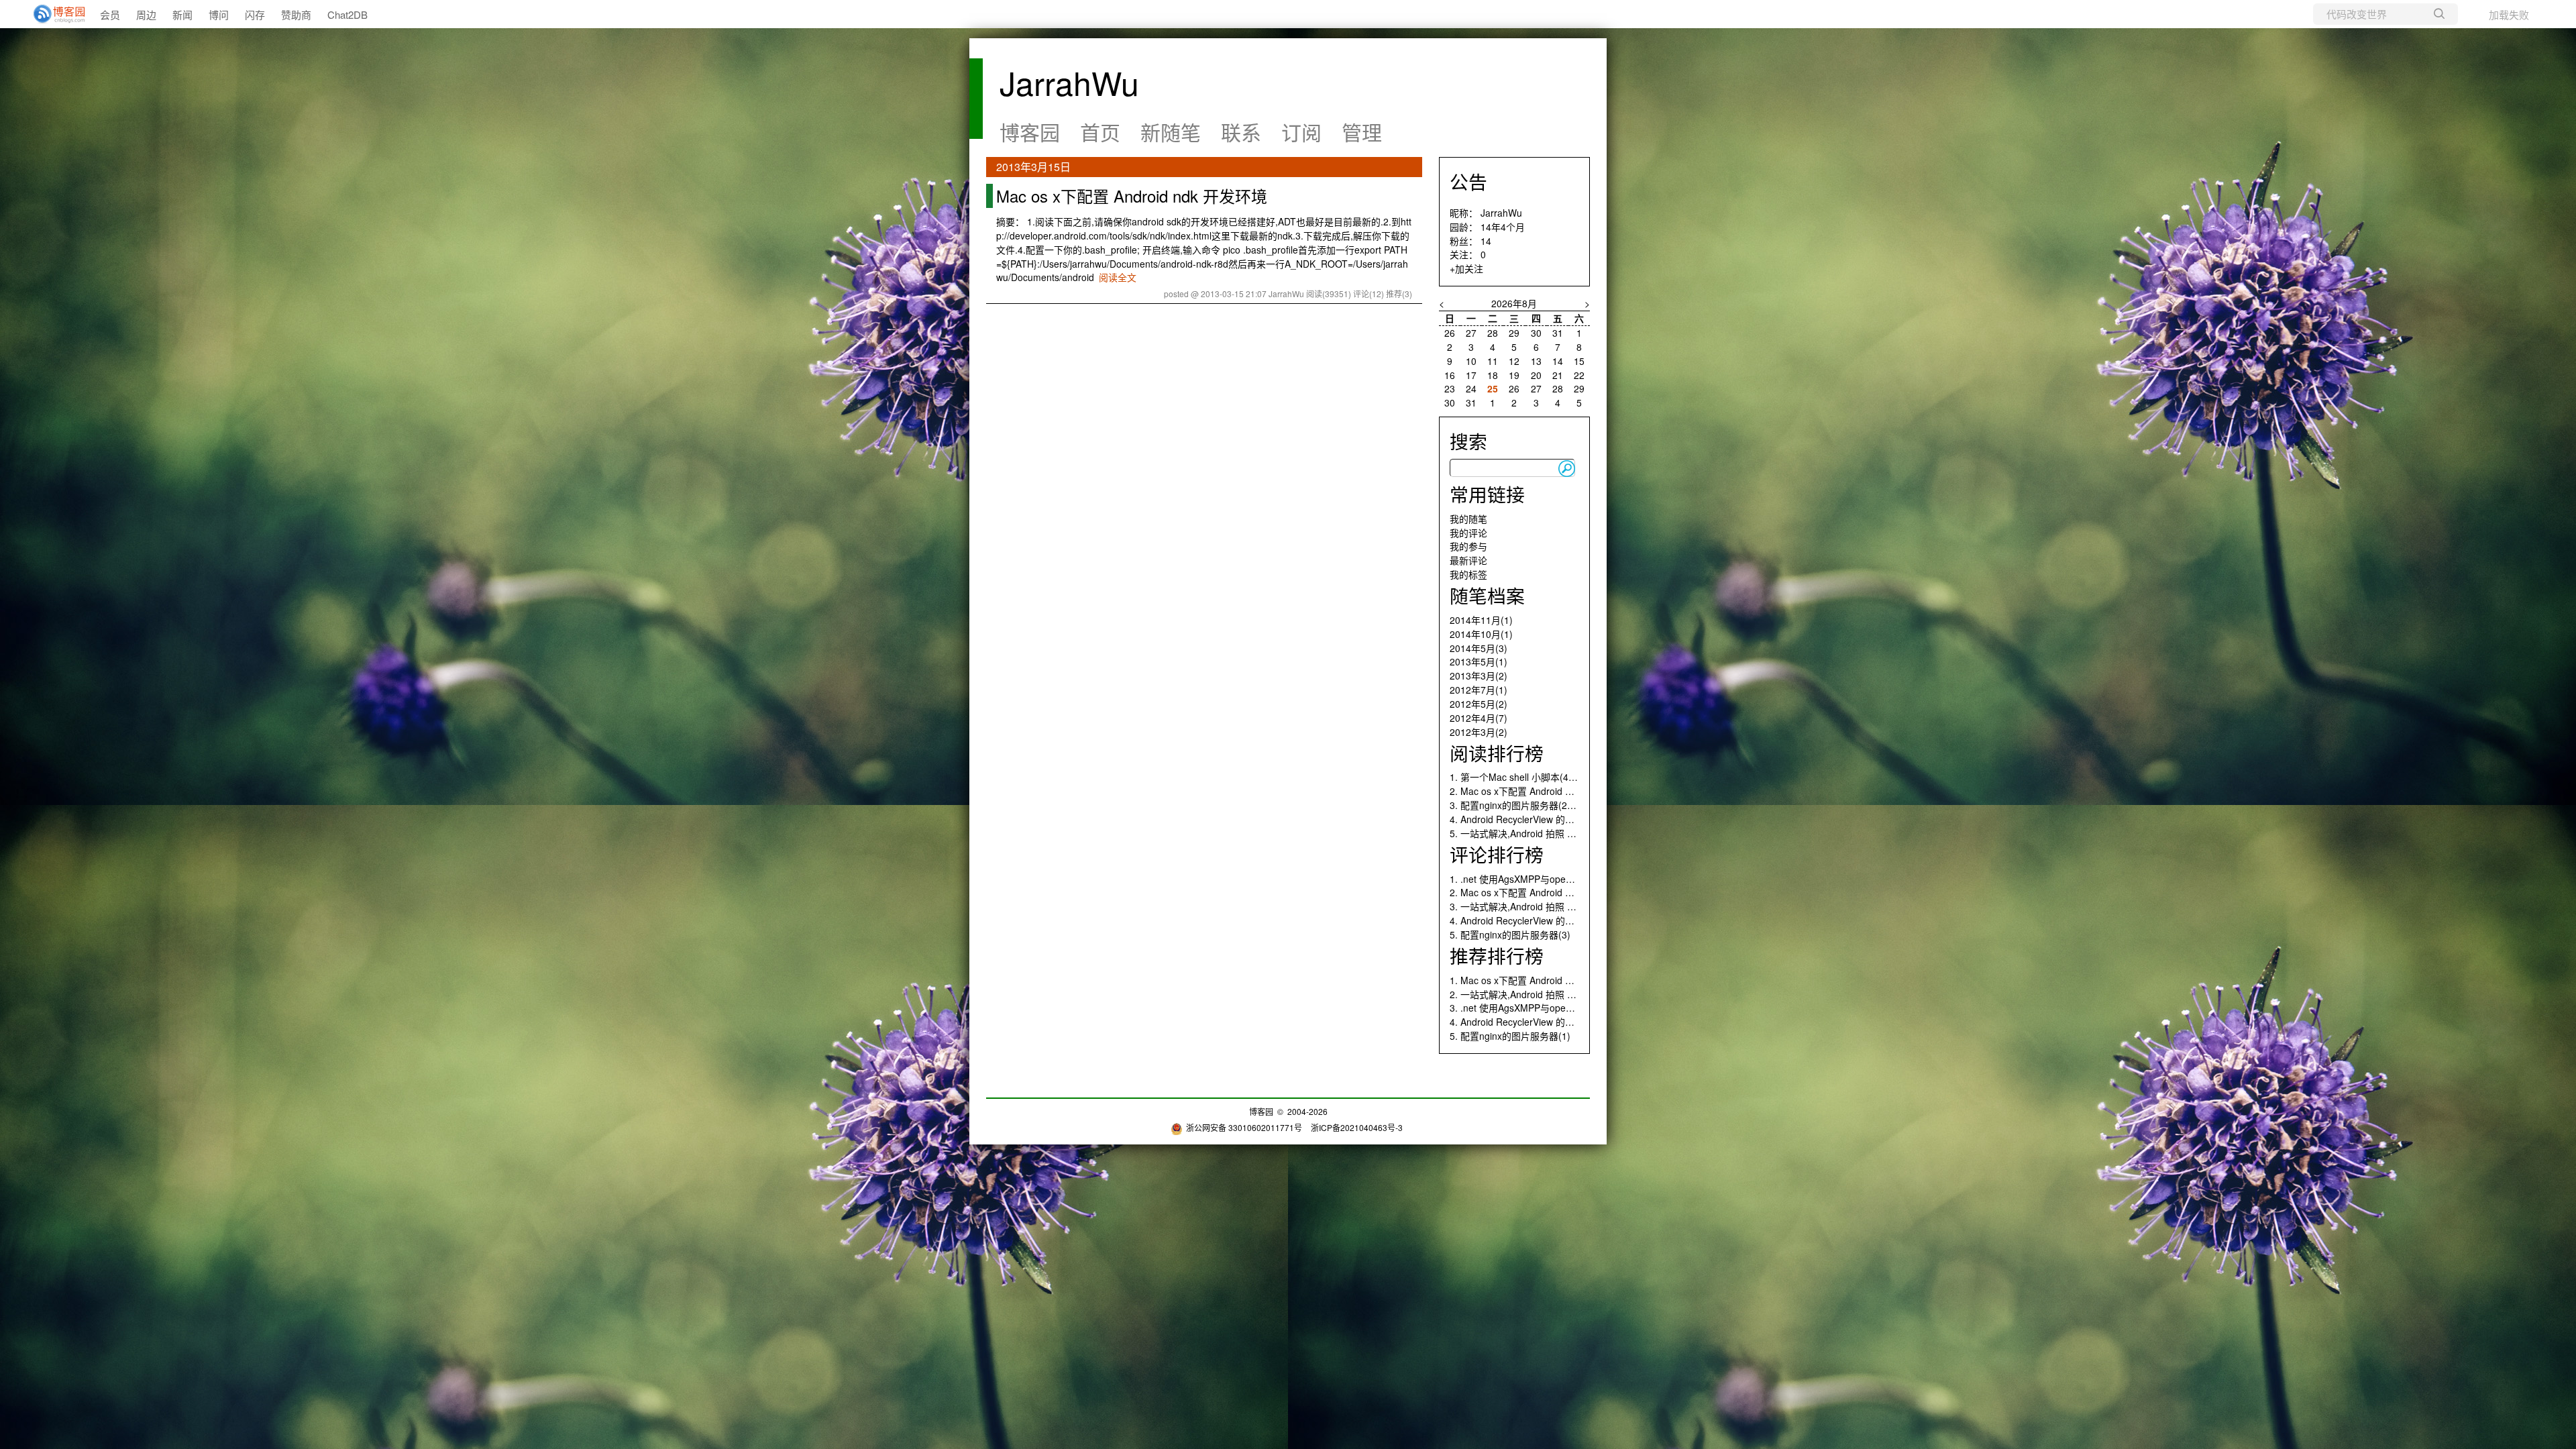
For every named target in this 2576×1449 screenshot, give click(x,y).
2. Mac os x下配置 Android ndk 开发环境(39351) (1552, 791)
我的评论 (1468, 533)
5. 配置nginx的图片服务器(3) (1510, 934)
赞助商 (296, 14)
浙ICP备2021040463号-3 (1357, 1127)
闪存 (255, 14)
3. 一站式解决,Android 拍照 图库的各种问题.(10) (1551, 906)
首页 (1100, 132)
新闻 (182, 14)
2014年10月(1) (1481, 634)
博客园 (1030, 132)
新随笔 (1171, 132)
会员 (110, 14)
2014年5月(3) (1479, 648)
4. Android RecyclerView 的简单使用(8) (1532, 920)
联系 (1241, 132)
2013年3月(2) (1479, 676)
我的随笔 (1468, 519)
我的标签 (1468, 574)
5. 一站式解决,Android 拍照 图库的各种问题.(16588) (1559, 833)
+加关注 (1466, 268)
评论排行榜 (1497, 854)
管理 (1362, 132)
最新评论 (1468, 560)
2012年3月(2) (1479, 732)
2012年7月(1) (1479, 690)
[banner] (54, 14)
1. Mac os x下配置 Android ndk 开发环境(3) (1541, 980)
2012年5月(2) (1479, 704)
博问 (219, 14)
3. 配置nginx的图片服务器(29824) (1521, 805)
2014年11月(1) (1481, 620)
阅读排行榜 (1497, 753)
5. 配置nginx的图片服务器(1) (1510, 1036)
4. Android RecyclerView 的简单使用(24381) (1543, 819)
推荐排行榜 (1497, 955)
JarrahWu (1069, 82)
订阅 (1301, 132)
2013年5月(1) (1479, 661)
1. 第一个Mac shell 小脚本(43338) (1521, 777)
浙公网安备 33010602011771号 (1244, 1127)
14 (1486, 241)
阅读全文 (1118, 277)
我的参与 (1468, 546)
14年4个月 (1503, 227)
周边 (146, 14)
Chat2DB (347, 14)
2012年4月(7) (1479, 718)
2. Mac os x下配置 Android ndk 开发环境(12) (1544, 892)
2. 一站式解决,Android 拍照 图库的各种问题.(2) (1549, 994)
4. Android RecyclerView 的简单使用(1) (1532, 1022)
